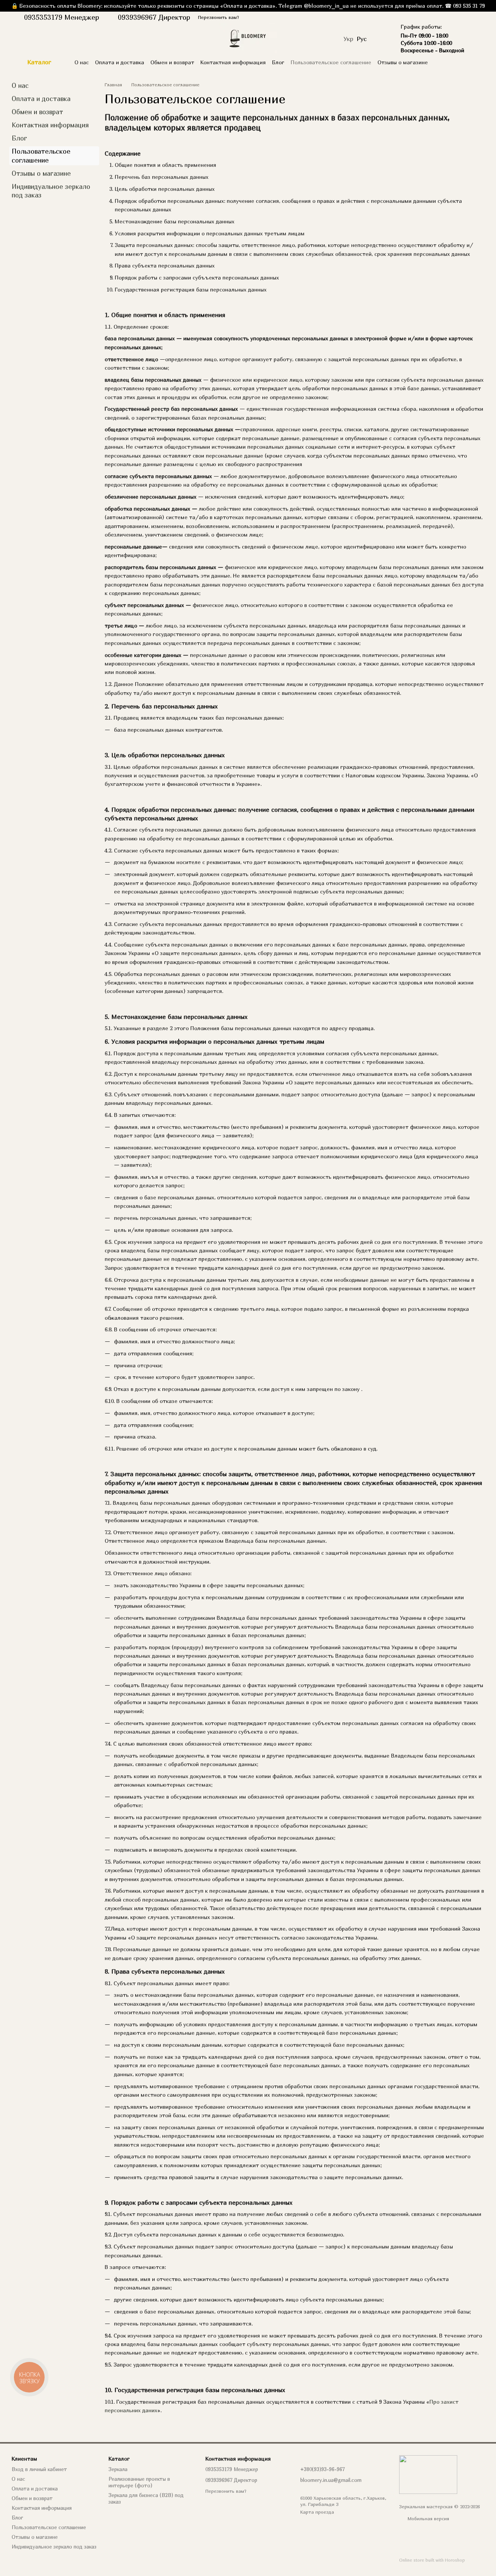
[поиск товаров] (478, 62)
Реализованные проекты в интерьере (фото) (139, 2482)
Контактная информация (233, 62)
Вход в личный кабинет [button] (39, 2469)
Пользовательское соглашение (331, 62)
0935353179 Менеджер (62, 17)
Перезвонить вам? (219, 17)
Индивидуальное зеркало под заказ (54, 2547)
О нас (82, 62)
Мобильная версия (428, 2519)
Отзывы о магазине (403, 62)
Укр (348, 39)
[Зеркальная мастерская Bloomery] (428, 2474)
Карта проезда (317, 2512)
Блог (278, 62)
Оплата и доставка (120, 62)
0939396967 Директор (154, 17)
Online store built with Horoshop (432, 2560)
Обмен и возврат (172, 62)
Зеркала (118, 2469)
